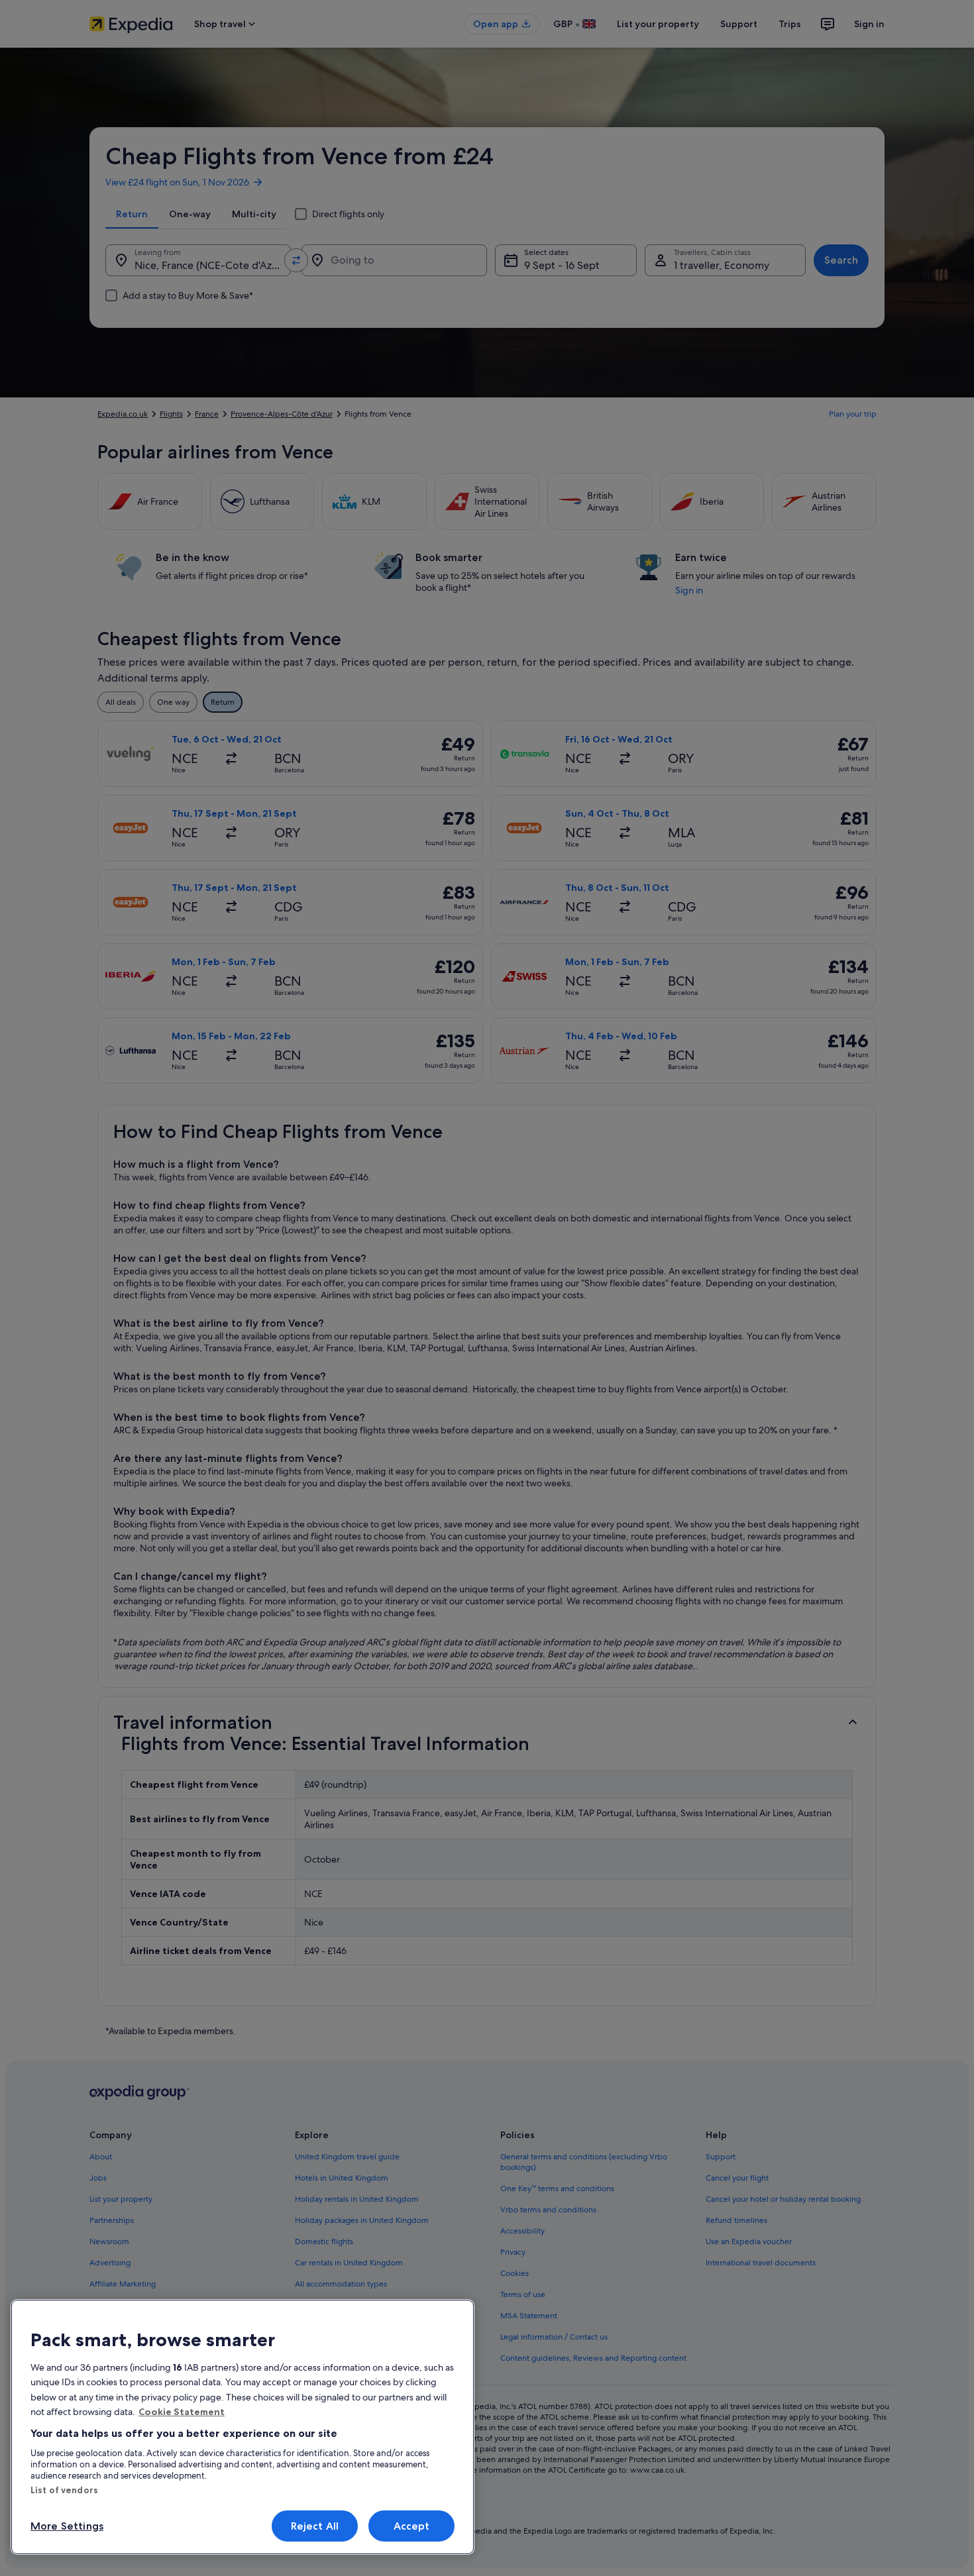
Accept (412, 2526)
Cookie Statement (182, 2412)
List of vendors (64, 2490)
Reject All (315, 2526)
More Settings (67, 2526)
